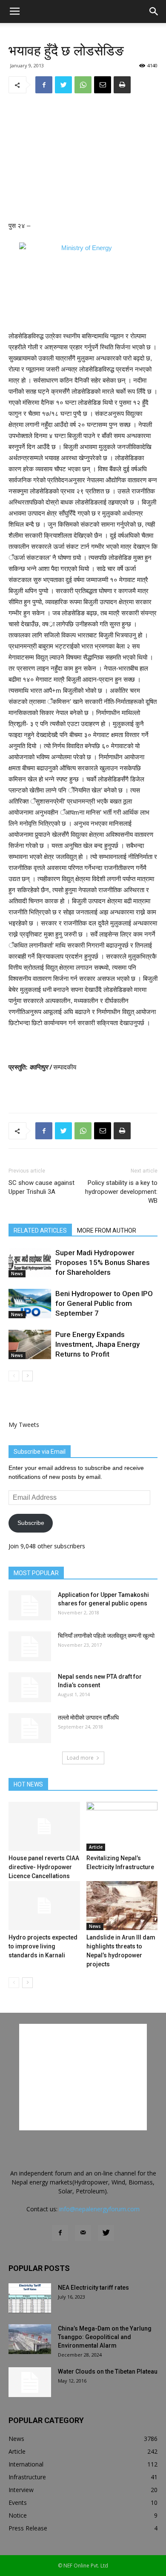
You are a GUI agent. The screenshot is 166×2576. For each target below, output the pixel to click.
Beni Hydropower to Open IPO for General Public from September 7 (104, 1303)
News (17, 1274)
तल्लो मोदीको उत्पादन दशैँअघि (88, 1717)
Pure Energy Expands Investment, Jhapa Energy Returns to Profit (97, 1344)
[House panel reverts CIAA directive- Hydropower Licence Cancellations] (44, 1826)
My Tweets (24, 1425)
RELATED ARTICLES (40, 1230)
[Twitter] (106, 2233)
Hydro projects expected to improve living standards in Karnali (43, 1946)
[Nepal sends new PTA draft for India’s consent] (30, 1687)
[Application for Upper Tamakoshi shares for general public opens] (30, 1605)
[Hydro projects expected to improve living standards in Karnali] (44, 1906)
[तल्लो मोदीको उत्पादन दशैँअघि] (30, 1728)
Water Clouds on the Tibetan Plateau (108, 2371)
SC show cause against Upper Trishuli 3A (41, 1187)
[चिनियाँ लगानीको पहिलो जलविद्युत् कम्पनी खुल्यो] (30, 1646)
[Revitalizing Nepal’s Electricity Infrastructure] (122, 1826)
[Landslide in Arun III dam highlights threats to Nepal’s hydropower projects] (122, 1906)
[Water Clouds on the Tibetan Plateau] (30, 2382)
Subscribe (31, 1523)
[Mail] (83, 2233)
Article (96, 1847)
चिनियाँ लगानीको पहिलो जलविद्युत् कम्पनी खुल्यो (106, 1636)
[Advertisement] (83, 158)
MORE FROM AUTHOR (107, 1230)
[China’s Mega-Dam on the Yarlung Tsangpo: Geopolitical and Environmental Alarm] (30, 2339)
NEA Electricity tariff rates (93, 2288)
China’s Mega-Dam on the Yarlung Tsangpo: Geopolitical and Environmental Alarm (105, 2337)
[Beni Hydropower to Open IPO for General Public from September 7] (30, 1304)
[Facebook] (60, 2233)
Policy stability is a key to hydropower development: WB (121, 1192)
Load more (80, 1758)
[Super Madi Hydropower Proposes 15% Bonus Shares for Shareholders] (30, 1263)
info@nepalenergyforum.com (99, 2209)
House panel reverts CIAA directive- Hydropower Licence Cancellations (44, 1867)
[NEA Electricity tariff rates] (30, 2298)
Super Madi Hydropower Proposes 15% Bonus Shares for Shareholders (103, 1262)
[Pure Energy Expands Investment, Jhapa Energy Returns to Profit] (30, 1344)
